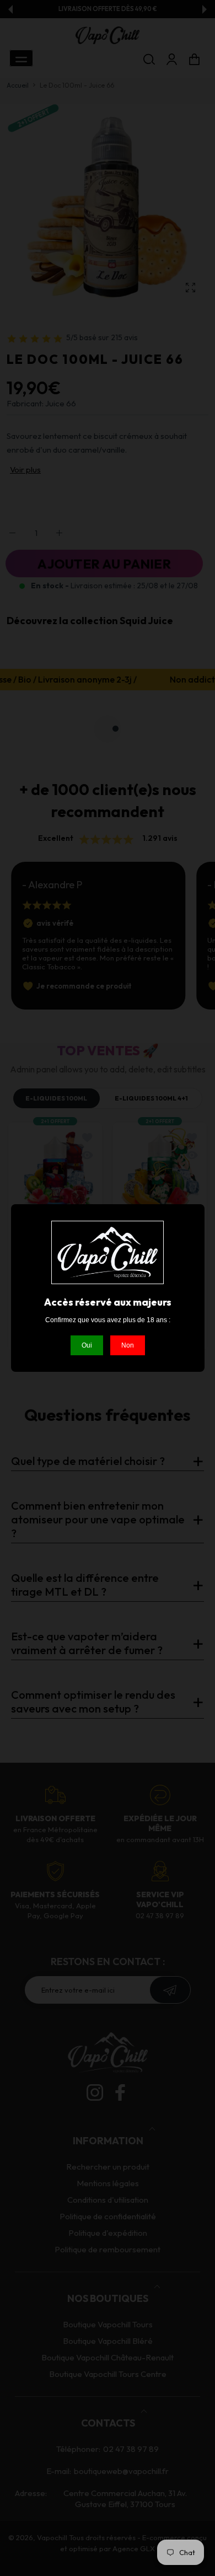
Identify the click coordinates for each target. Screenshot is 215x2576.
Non (128, 1345)
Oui (87, 1345)
